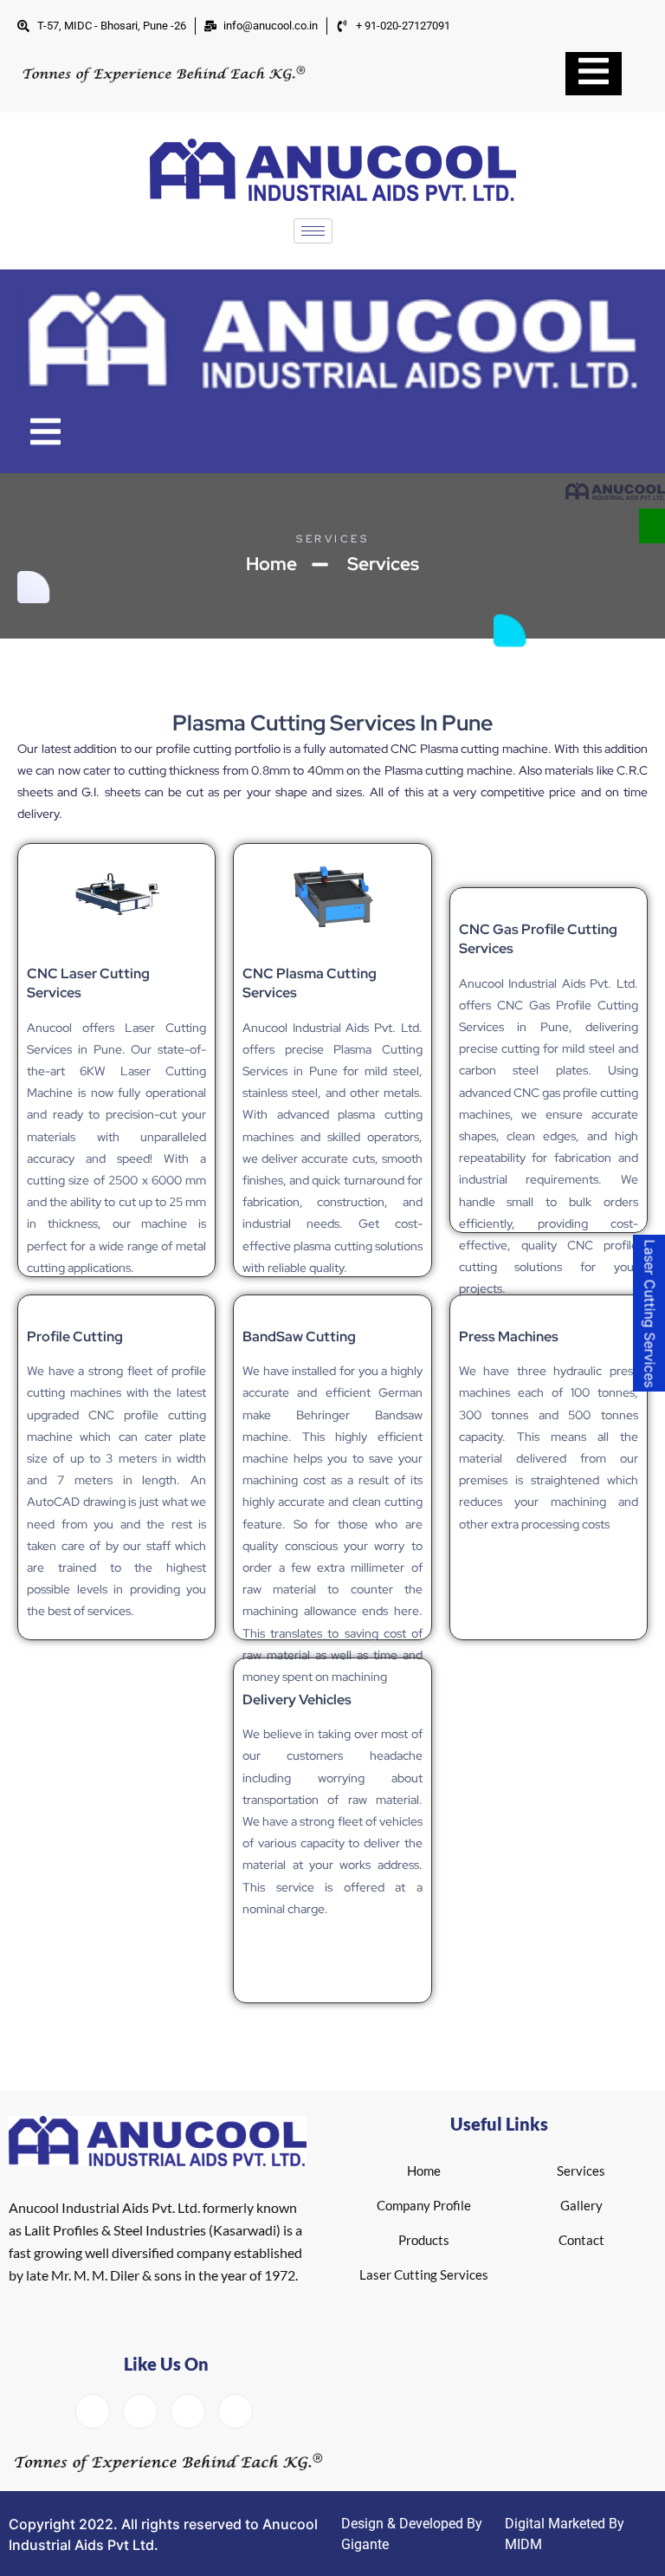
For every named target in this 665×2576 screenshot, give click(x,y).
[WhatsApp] (652, 526)
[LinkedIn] (188, 2411)
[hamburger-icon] (313, 231)
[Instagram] (236, 2411)
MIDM (523, 2544)
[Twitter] (140, 2411)
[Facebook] (93, 2411)
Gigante (365, 2544)
